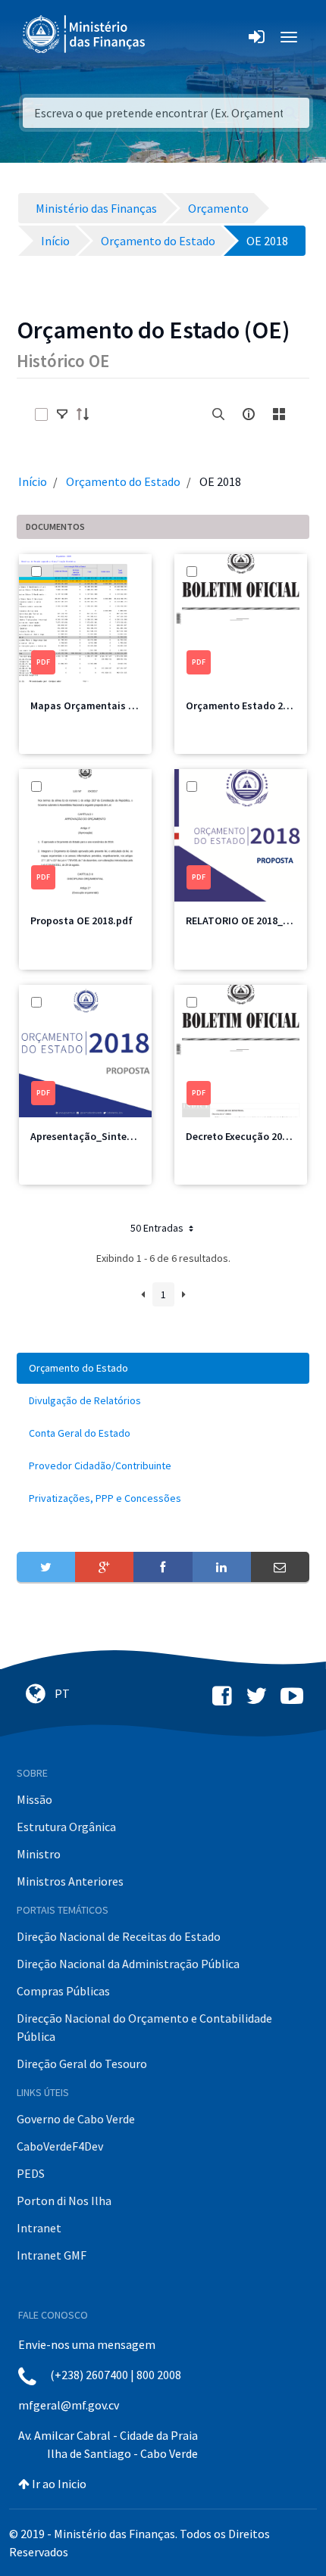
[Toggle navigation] (169, 37)
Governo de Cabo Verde (76, 2119)
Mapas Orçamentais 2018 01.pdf (106, 706)
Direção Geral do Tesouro (82, 2064)
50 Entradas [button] (158, 1228)
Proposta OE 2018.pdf (81, 920)
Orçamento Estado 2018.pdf (252, 706)
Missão (34, 1799)
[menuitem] (163, 1368)
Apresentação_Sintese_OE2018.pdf (113, 1136)
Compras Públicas (63, 1991)
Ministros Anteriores (70, 1881)
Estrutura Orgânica (66, 1827)
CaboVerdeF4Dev (60, 2146)
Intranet (39, 2228)
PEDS (31, 2173)
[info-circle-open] (249, 414)
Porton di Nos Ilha (64, 2201)
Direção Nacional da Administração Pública (128, 1964)
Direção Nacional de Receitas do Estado (119, 1936)
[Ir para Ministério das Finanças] (85, 34)
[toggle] (62, 414)
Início (33, 481)
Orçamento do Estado (123, 481)
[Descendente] (87, 414)
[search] (218, 414)
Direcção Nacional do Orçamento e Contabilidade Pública (144, 2027)
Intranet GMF (52, 2255)
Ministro (39, 1854)
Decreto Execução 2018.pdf (249, 1136)
